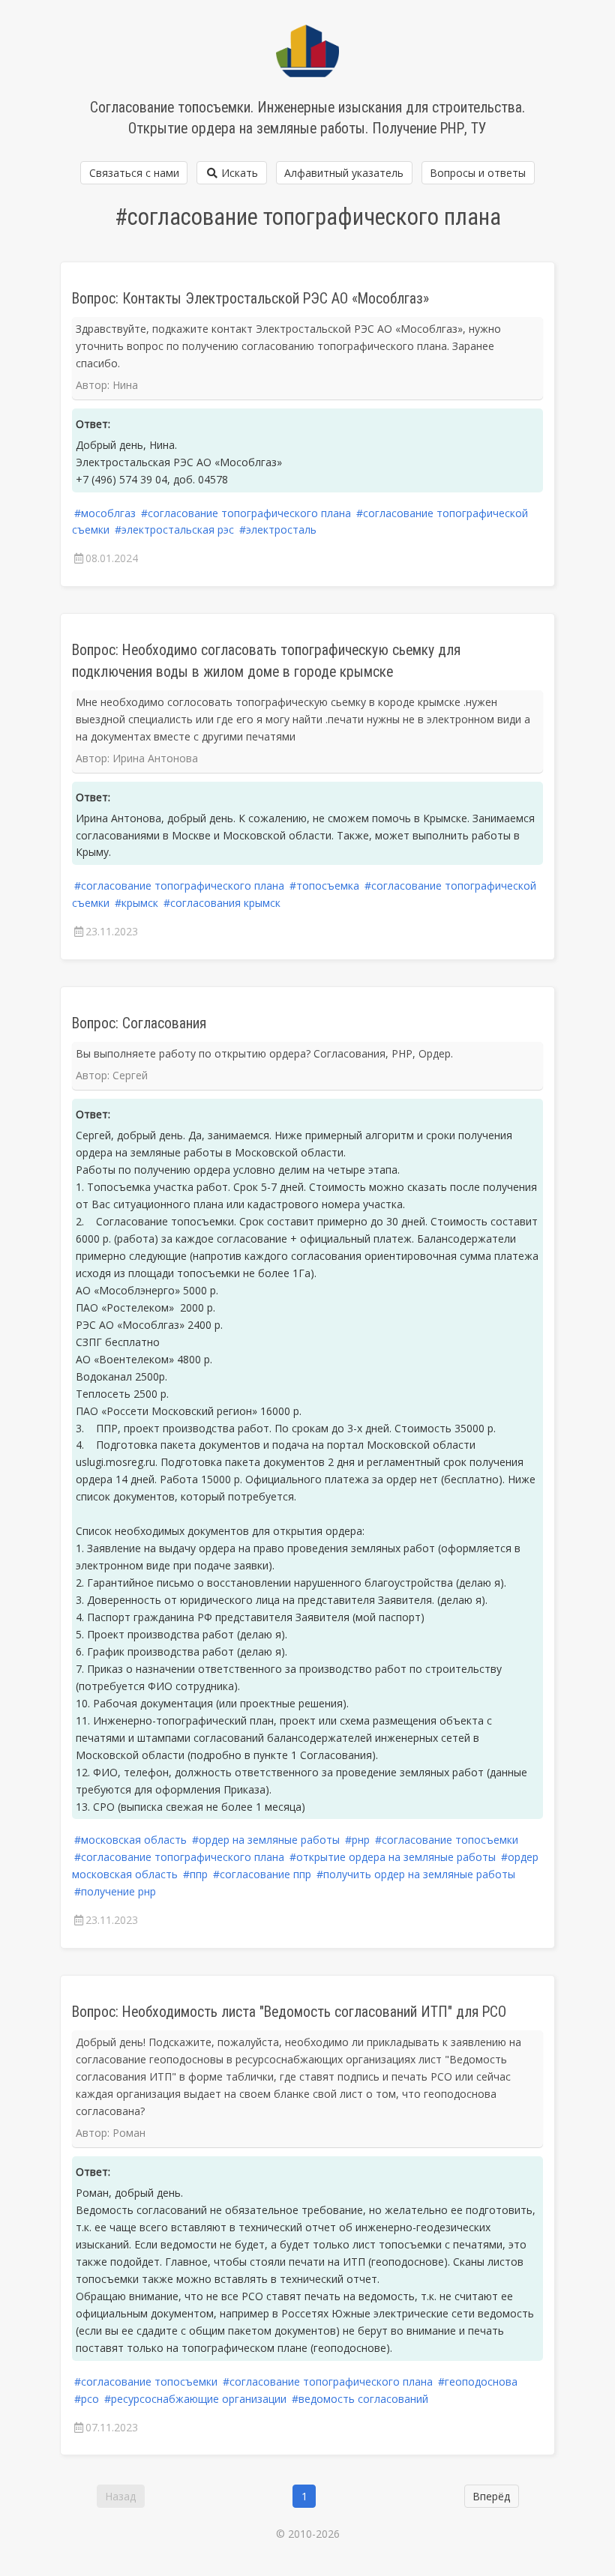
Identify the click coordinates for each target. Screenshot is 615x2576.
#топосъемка (324, 886)
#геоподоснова (478, 2382)
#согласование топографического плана (246, 513)
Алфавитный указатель (344, 173)
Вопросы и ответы (478, 173)
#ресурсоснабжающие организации (195, 2399)
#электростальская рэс (174, 530)
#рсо (87, 2399)
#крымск (136, 903)
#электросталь (278, 530)
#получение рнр (115, 1891)
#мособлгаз (105, 513)
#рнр (357, 1840)
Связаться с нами (134, 173)
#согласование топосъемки (447, 1840)
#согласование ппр (262, 1874)
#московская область (130, 1840)
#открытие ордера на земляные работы (393, 1857)
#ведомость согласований (360, 2399)
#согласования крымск (222, 903)
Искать (238, 173)
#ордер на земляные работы (266, 1840)
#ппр (195, 1874)
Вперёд (491, 2496)
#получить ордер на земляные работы (416, 1874)
